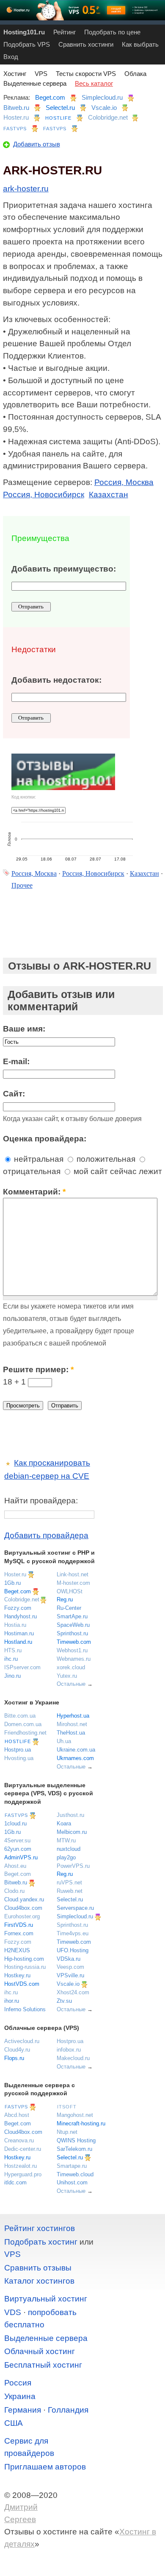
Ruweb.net (70, 1891)
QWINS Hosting (76, 2140)
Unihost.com (72, 2182)
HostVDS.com (22, 1984)
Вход (11, 57)
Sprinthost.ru (72, 1633)
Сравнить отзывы (38, 2268)
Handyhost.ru (21, 1616)
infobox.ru (69, 2050)
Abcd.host (17, 2115)
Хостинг (15, 74)
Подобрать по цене (112, 32)
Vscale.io (104, 108)
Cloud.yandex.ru (24, 1899)
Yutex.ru (67, 1676)
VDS (13, 2312)
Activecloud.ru (22, 2041)
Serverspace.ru (75, 1908)
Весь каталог (94, 83)
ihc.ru (11, 1659)
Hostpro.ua (18, 1750)
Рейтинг (65, 32)
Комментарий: (34, 1192)
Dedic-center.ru (23, 2149)
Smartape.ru (72, 2166)
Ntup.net (67, 2132)
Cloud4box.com (23, 1908)
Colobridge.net (108, 117)
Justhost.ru (70, 1815)
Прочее (22, 885)
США (14, 2423)
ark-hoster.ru (26, 189)
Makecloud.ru (73, 2058)
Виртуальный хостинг (46, 2299)
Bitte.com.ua (20, 1716)
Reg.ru (65, 1599)
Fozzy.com (18, 1608)
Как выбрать (140, 44)
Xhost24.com (73, 1992)
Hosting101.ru (24, 32)
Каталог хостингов (39, 2281)
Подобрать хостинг (41, 2242)
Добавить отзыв (37, 144)
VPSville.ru (70, 1975)
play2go (66, 1857)
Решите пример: (38, 1369)
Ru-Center (69, 1608)
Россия (18, 2383)
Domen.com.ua (23, 1724)
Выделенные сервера (35, 83)
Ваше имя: (24, 1029)
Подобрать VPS (27, 44)
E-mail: (16, 1061)
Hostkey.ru (17, 1975)
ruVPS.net (69, 1882)
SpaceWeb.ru (73, 1625)
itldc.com (15, 2182)
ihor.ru (12, 2001)
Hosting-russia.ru (25, 1967)
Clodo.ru (14, 1891)
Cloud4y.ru (17, 2050)
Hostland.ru (18, 1642)
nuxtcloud (69, 1849)
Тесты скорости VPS (86, 74)
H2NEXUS (17, 1950)
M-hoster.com (73, 1583)
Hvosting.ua (19, 1758)
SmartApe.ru (72, 1616)
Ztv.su (64, 2001)
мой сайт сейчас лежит (117, 1171)
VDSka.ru (69, 1959)
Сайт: (14, 1094)
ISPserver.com (22, 1667)
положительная (105, 1159)
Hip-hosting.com (24, 1959)
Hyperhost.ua (73, 1716)
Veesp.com (70, 1967)
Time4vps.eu (73, 1933)
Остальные (71, 1684)
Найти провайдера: (41, 1501)
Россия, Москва (124, 482)
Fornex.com (19, 1933)
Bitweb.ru (16, 108)
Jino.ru (12, 1676)
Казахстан (109, 495)
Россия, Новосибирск (44, 495)
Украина (20, 2396)
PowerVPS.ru (73, 1866)
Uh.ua (64, 1741)
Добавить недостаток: (56, 680)
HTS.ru (13, 1650)
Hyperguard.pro (23, 2174)
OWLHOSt (70, 1591)
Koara (64, 1823)
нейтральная (38, 1159)
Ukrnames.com (75, 1758)
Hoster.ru (16, 117)
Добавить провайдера (46, 1535)
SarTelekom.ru (74, 2149)
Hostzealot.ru (21, 2166)
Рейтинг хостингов (40, 2228)
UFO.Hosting (73, 1950)
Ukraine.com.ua (76, 1750)
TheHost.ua (71, 1733)
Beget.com (50, 97)
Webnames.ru (74, 1659)
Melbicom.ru (72, 1832)
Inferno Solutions (25, 2009)
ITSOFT (67, 2107)
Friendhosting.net (25, 1733)
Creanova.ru (19, 2140)
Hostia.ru (15, 1625)
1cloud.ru (15, 1823)
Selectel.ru (60, 108)
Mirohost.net (72, 1724)
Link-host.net (73, 1574)
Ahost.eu (15, 1866)
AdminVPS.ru (21, 1857)
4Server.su (17, 1840)
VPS (41, 74)
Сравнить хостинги (86, 44)
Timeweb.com (74, 1642)
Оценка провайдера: (45, 1139)
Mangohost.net (75, 2115)
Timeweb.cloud (75, 2174)
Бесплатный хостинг (43, 2365)
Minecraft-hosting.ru (81, 2123)
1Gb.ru (12, 1583)
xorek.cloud (71, 1667)
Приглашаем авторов (45, 2467)
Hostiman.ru (19, 1633)
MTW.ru (66, 1840)
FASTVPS (15, 129)
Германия (23, 2410)
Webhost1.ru (72, 1650)
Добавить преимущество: (64, 569)
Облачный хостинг (40, 2351)
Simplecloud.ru (102, 97)
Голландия (68, 2410)
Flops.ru (14, 2058)
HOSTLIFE (58, 118)
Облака (135, 74)
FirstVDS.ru (19, 1925)
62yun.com (18, 1849)
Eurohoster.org (22, 1916)
